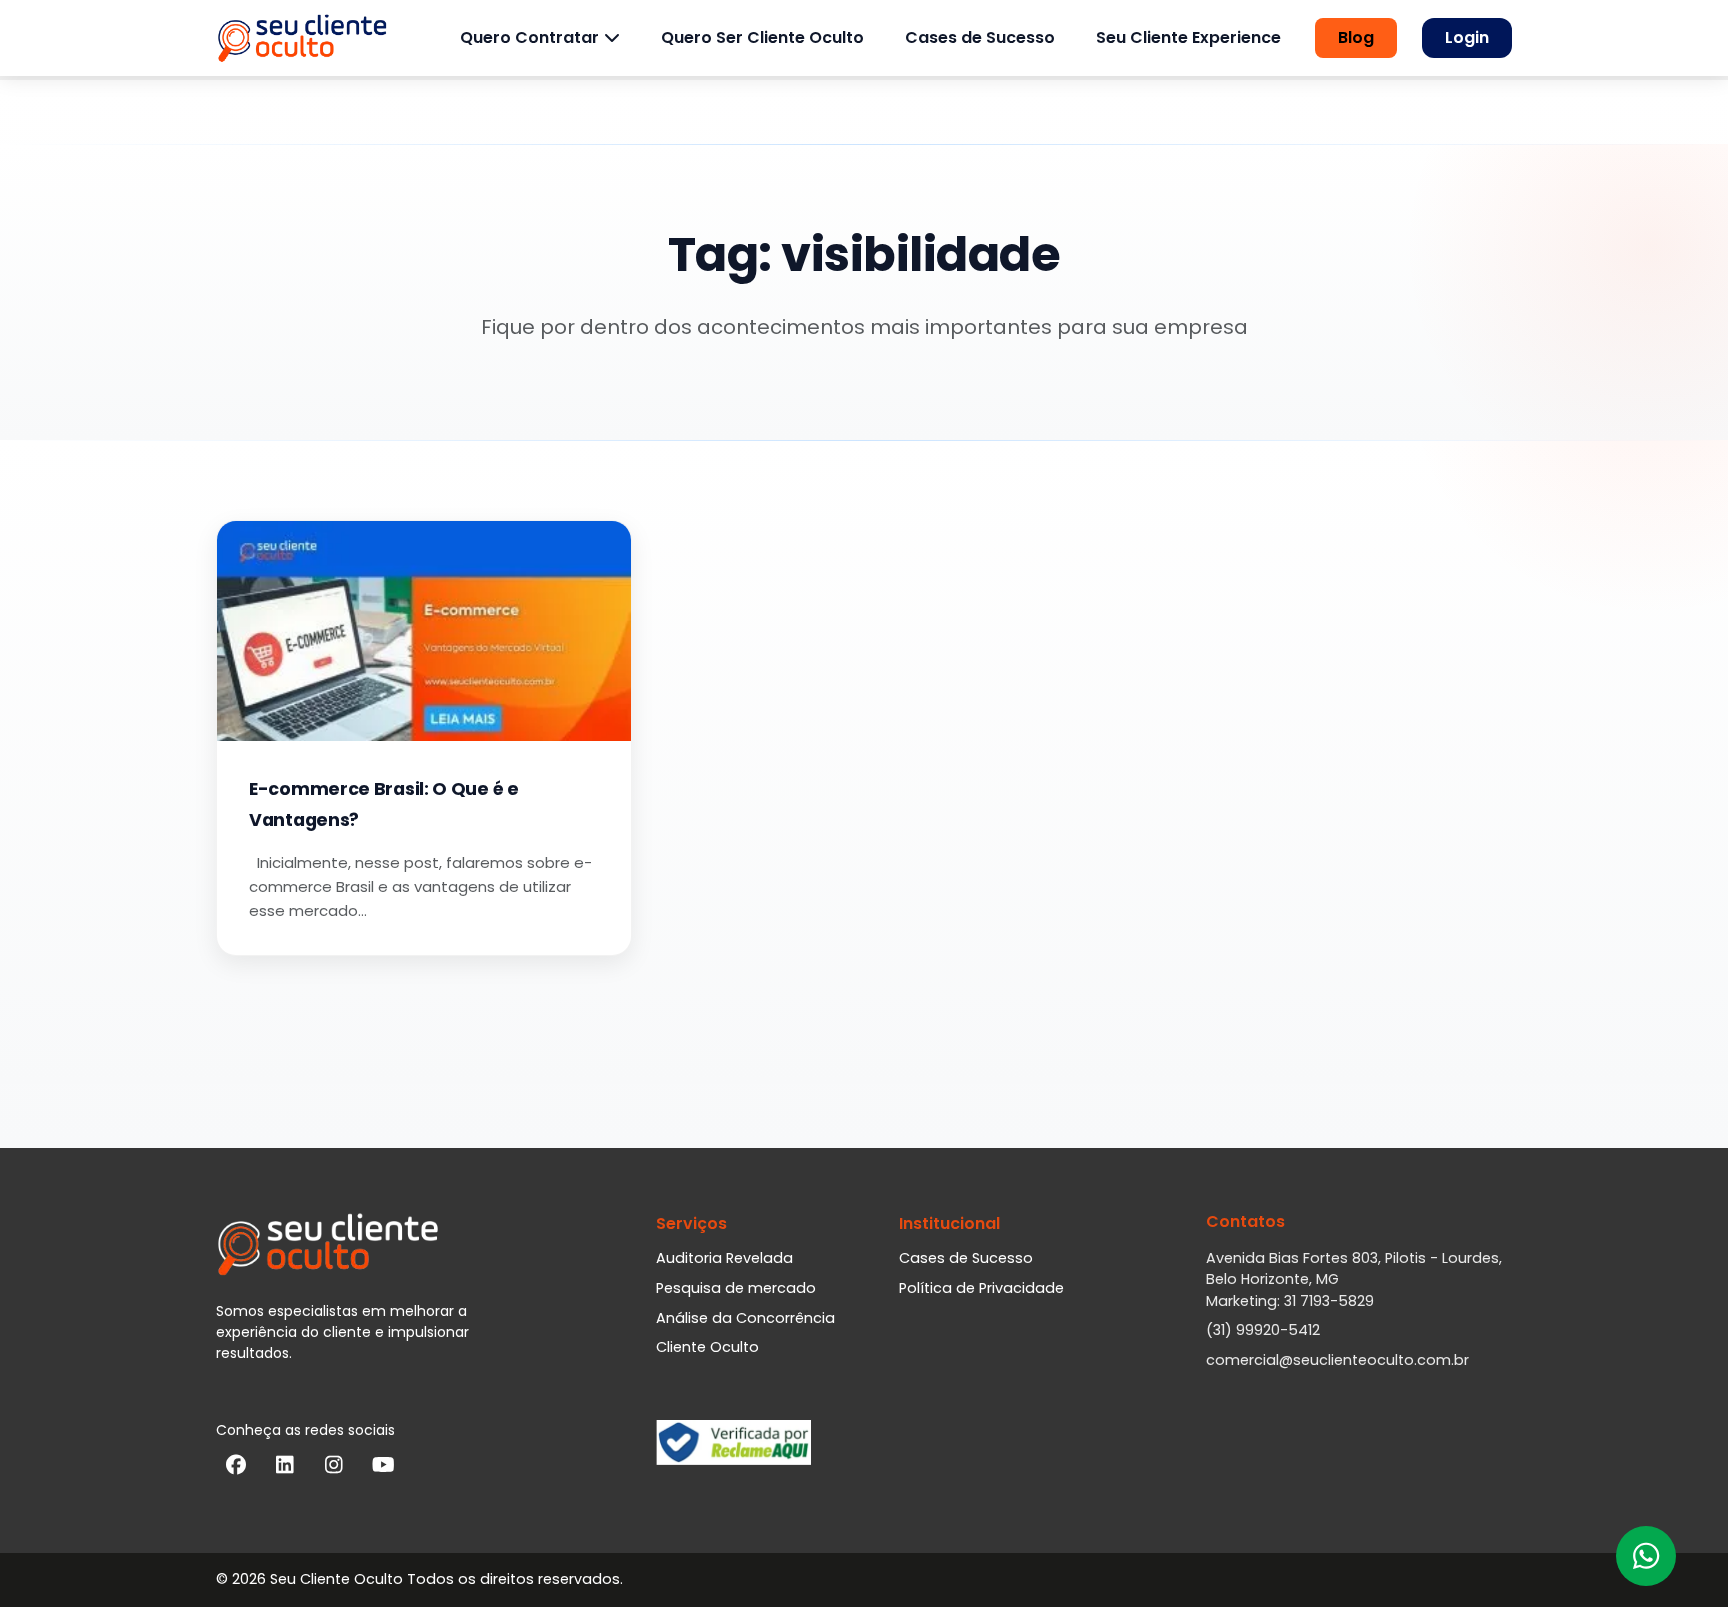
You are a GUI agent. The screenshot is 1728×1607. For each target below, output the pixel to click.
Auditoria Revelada (724, 1258)
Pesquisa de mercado (736, 1288)
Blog (1356, 37)
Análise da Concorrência (745, 1318)
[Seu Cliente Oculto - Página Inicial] (302, 38)
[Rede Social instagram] (334, 1469)
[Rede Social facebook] (236, 1469)
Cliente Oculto (707, 1347)
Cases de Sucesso (980, 37)
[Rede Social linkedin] (285, 1469)
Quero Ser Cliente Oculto (762, 37)
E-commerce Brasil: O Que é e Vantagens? (384, 804)
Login (1467, 37)
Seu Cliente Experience (1188, 37)
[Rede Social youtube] (383, 1469)
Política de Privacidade (981, 1288)
